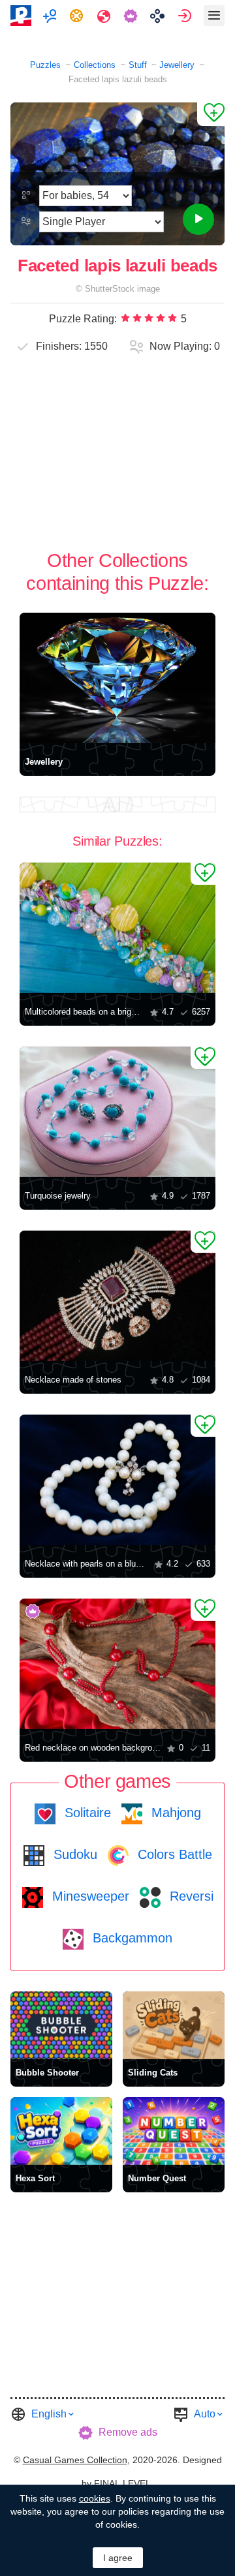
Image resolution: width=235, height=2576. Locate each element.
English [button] (49, 2414)
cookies (95, 2498)
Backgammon (131, 1938)
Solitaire (86, 1813)
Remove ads (128, 2432)
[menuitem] (51, 16)
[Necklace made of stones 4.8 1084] (117, 1296)
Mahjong (174, 1813)
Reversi (190, 1896)
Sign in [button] (186, 16)
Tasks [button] (78, 16)
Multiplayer (51, 16)
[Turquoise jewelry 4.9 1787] (117, 1112)
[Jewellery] (117, 678)
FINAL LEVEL (122, 2483)
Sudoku (73, 1854)
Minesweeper (89, 1896)
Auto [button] (205, 2414)
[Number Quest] (174, 2131)
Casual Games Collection (75, 2460)
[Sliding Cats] (174, 2025)
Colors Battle (173, 1854)
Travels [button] (105, 16)
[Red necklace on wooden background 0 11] (117, 1664)
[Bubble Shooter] (61, 2025)
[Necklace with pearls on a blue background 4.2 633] (117, 1480)
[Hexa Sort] (61, 2131)
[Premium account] (132, 16)
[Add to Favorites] (211, 114)
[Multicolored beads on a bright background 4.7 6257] (117, 928)
